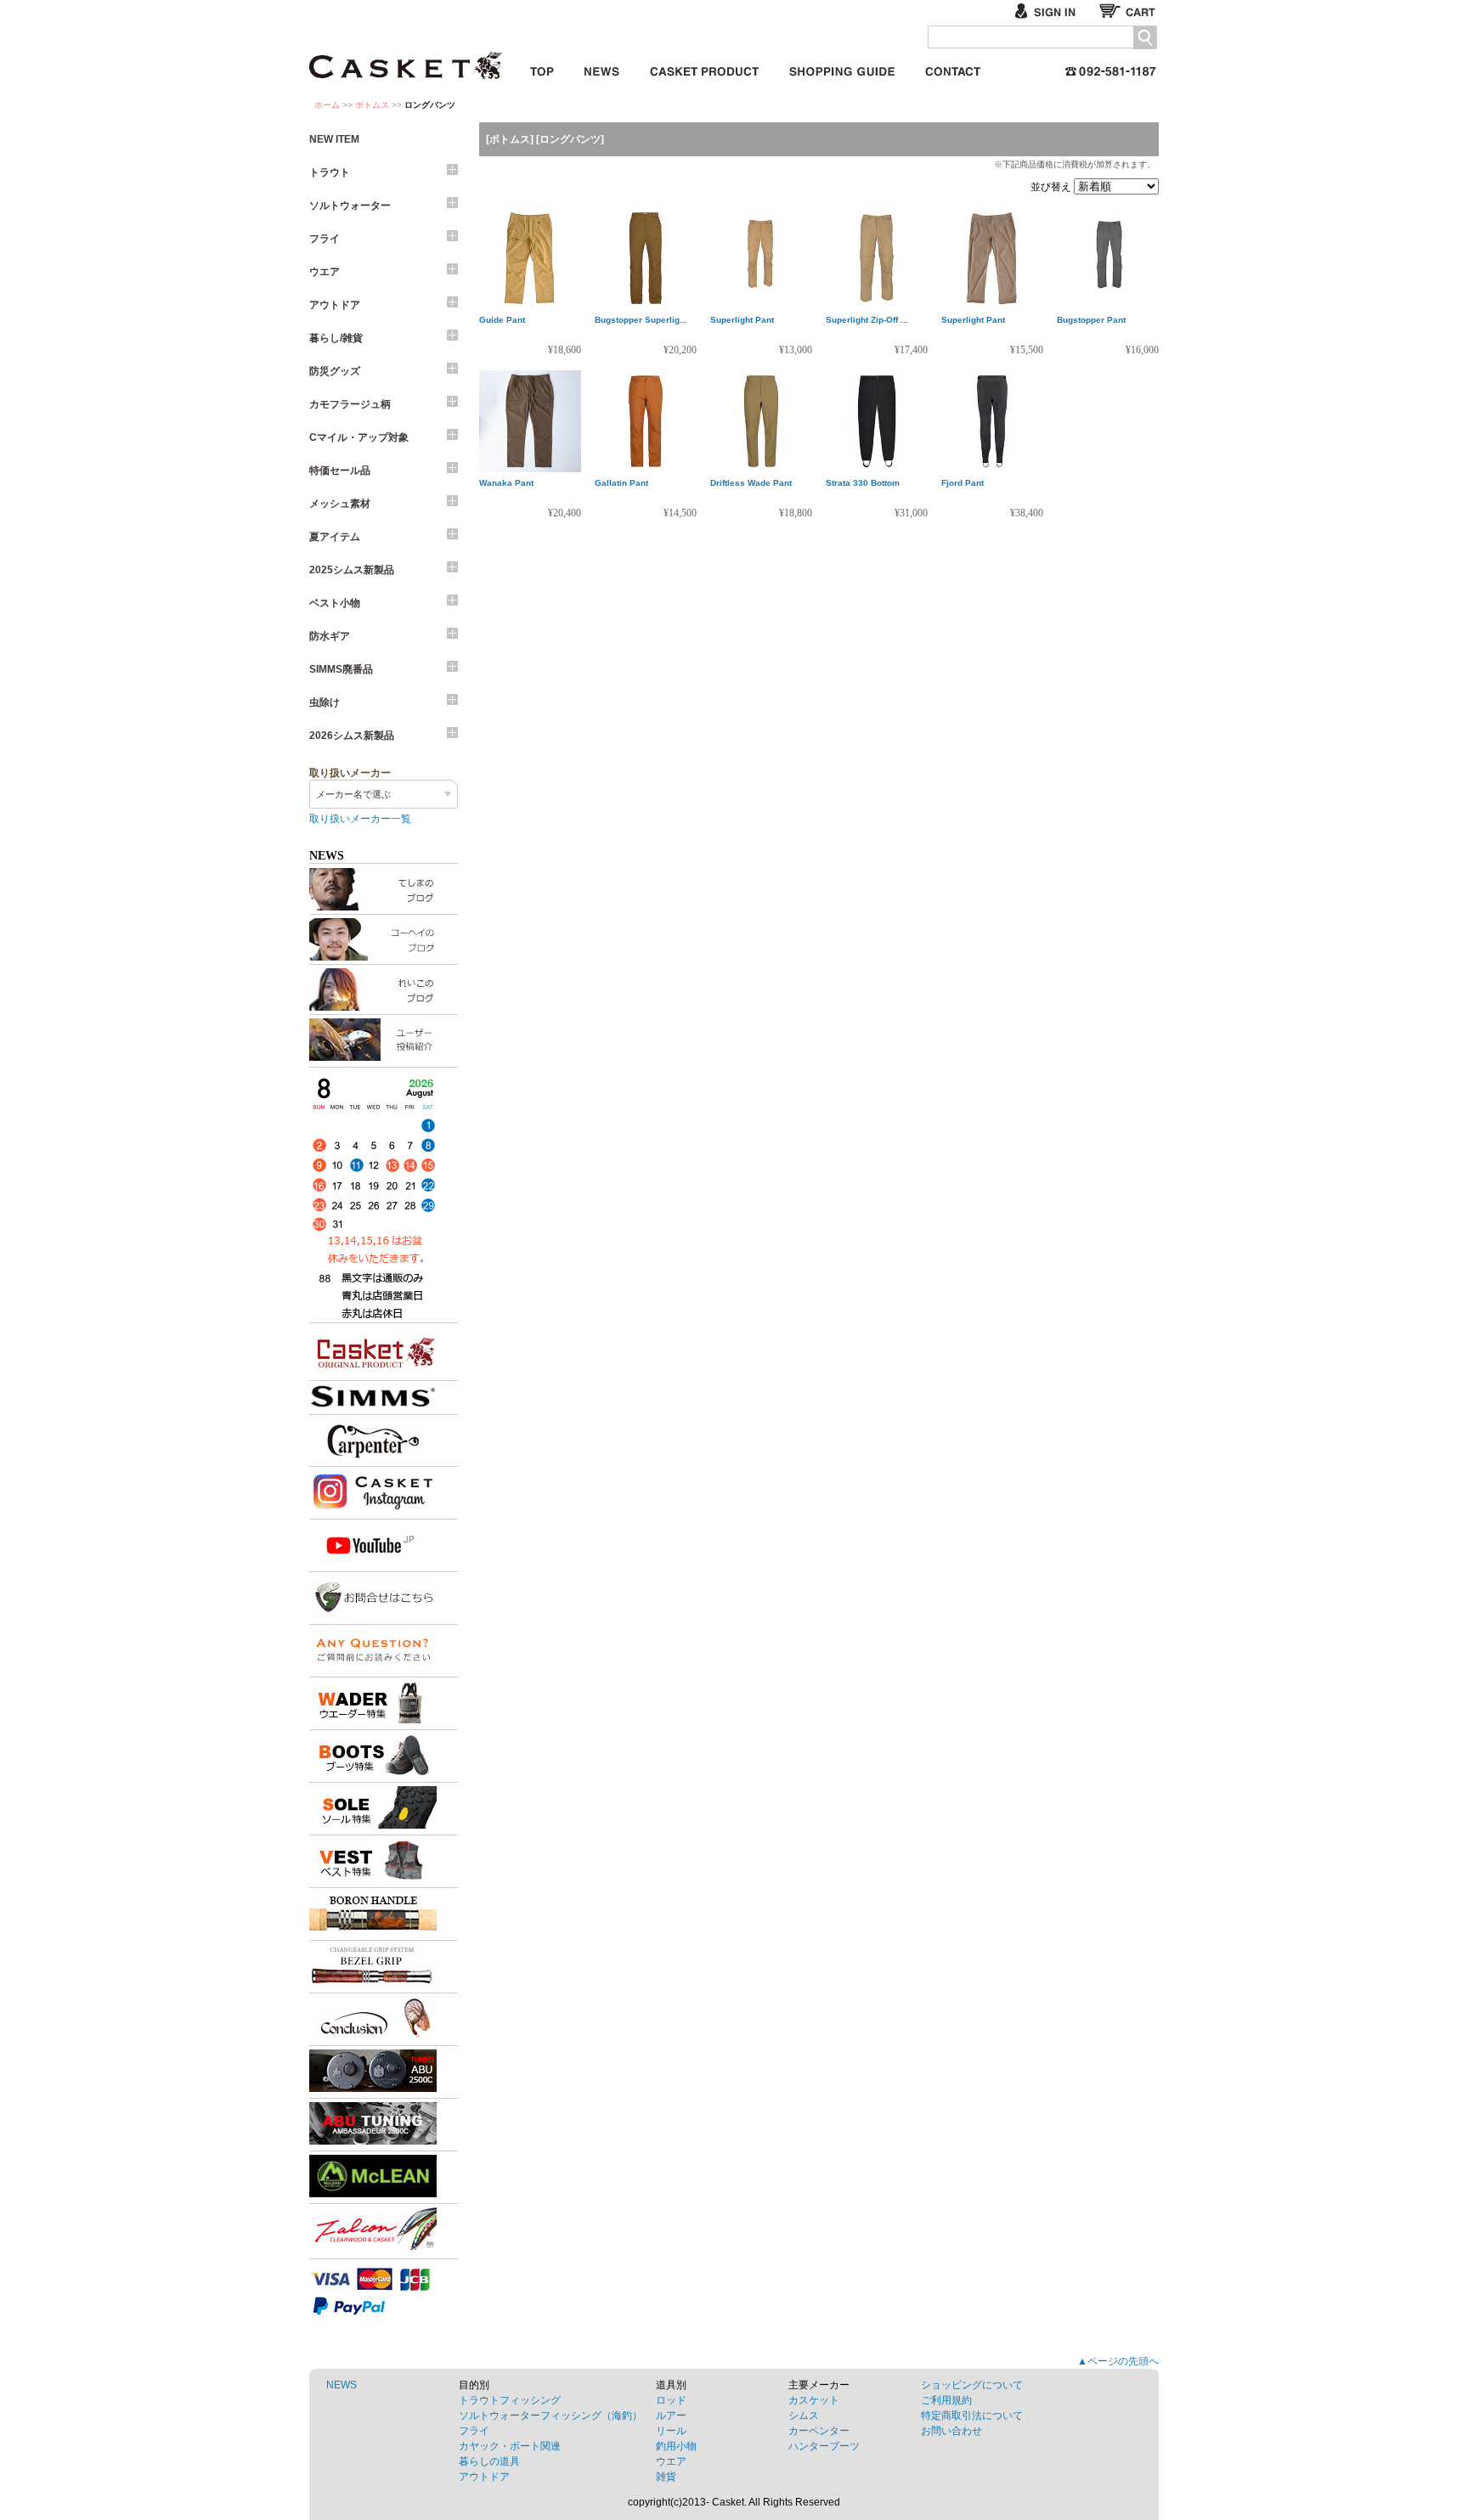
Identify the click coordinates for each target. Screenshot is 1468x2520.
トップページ (542, 68)
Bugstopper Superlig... (641, 320)
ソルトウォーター (350, 206)
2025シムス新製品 (352, 570)
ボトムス (372, 105)
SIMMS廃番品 (341, 669)
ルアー (671, 2416)
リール (671, 2431)
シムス (804, 2416)
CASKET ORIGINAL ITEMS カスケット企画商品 (704, 68)
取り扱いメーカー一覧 (360, 819)
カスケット (407, 54)
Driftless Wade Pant (751, 483)
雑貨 (666, 2477)
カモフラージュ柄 (350, 404)
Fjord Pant (963, 483)
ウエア (325, 272)
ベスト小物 (335, 603)
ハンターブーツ (824, 2446)
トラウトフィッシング (510, 2400)
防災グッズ (335, 371)
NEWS (342, 2385)
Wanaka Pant (506, 483)
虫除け (325, 702)
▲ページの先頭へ (1118, 2361)
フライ (325, 239)
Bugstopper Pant (1091, 320)
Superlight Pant (742, 320)
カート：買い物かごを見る (1129, 11)
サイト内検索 (1145, 38)
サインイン (1052, 11)
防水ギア (330, 636)
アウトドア (335, 305)
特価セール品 (340, 471)
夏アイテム (335, 537)
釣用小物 (676, 2446)
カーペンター (819, 2431)
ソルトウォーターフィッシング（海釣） (550, 2416)
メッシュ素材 (340, 504)
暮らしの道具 (489, 2461)
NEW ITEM (334, 139)
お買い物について (842, 68)
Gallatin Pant (621, 483)
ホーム (327, 105)
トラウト (330, 172)
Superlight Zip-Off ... (867, 320)
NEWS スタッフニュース (602, 68)
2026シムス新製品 (352, 736)
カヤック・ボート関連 (510, 2446)
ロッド (671, 2400)
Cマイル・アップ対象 (359, 437)
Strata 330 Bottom (863, 483)
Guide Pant (502, 320)
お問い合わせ (953, 68)
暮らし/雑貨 (336, 338)
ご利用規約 (946, 2400)
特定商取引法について (972, 2416)
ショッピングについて (972, 2385)
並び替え (1052, 187)
